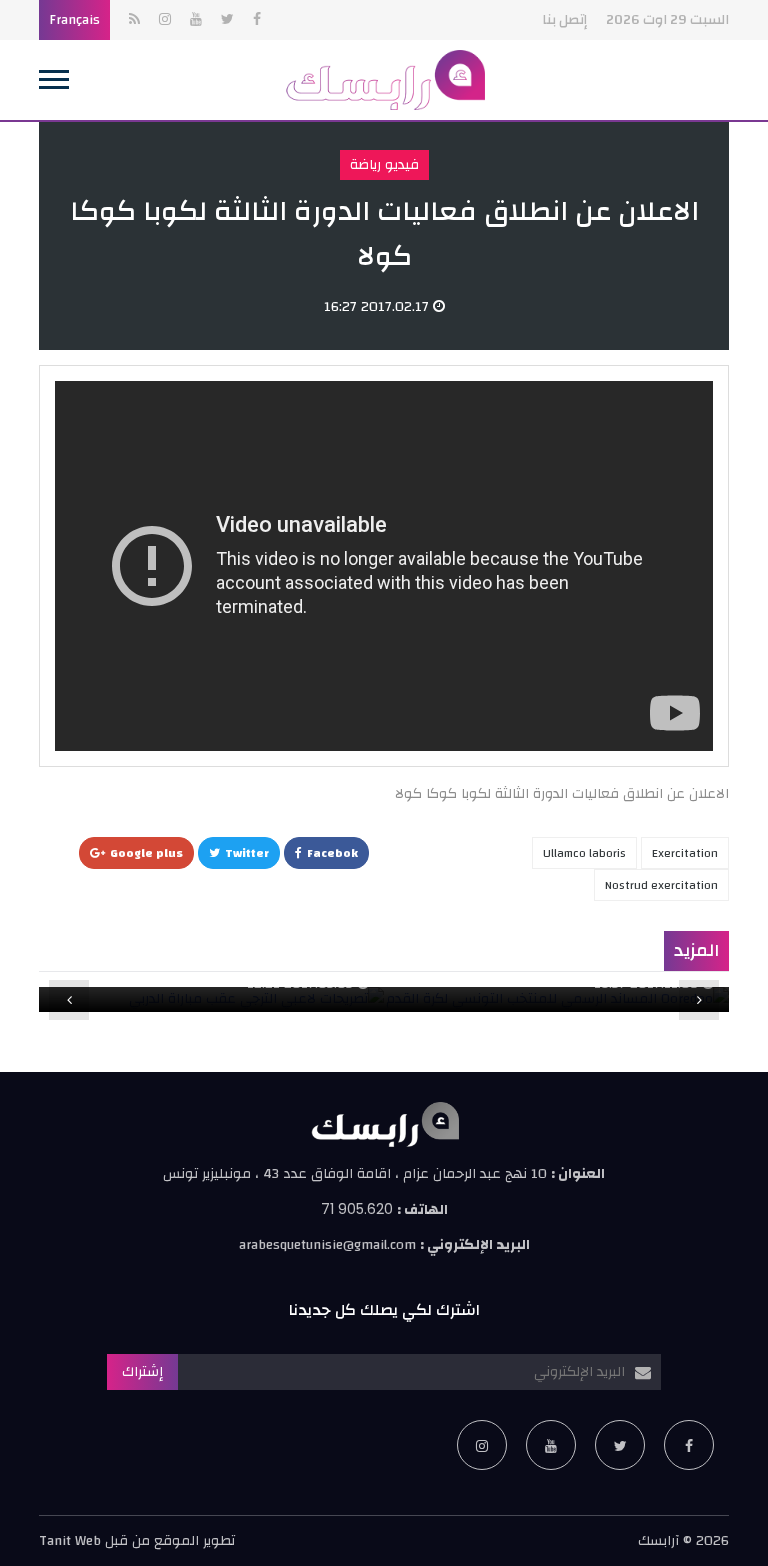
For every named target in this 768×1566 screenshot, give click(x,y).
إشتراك (142, 1372)
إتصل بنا (564, 20)
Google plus (146, 853)
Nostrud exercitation (661, 885)
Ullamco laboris (584, 853)
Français (74, 20)
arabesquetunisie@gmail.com (327, 1245)
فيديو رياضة (384, 165)
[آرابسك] (383, 80)
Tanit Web (70, 1541)
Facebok (332, 853)
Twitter (247, 853)
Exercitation (685, 853)
